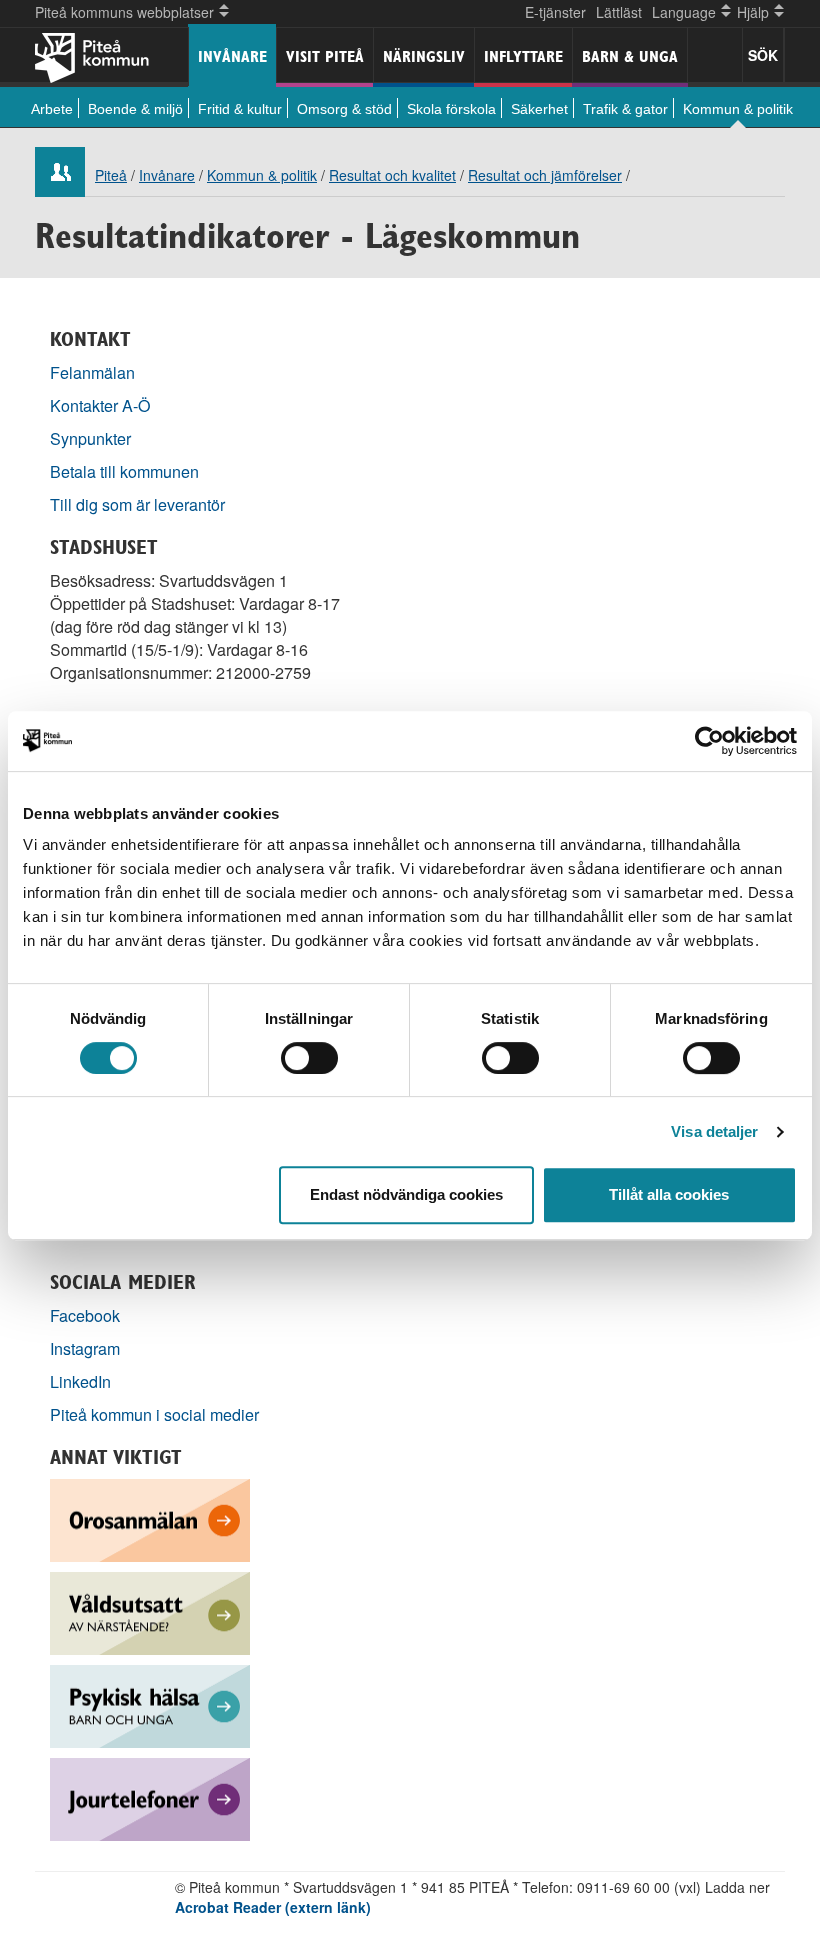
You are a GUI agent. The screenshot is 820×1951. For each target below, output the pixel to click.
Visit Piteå (325, 56)
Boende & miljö (135, 109)
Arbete (52, 109)
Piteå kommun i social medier (154, 1414)
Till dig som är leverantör (139, 504)
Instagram (85, 1348)
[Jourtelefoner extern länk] (150, 1797)
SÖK (763, 55)
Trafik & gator (625, 109)
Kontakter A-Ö (100, 405)
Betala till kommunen (124, 471)
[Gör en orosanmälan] (150, 1518)
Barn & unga (630, 56)
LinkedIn (80, 1381)
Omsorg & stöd (344, 109)
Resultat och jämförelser (545, 175)
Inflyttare (523, 56)
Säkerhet (539, 109)
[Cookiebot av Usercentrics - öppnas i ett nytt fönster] (709, 741)
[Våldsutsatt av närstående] (150, 1611)
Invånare (232, 56)
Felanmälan (92, 372)
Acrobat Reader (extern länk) (273, 1907)
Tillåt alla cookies (669, 1194)
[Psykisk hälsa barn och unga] (150, 1704)
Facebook (85, 1315)
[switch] (309, 1058)
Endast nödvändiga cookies (406, 1194)
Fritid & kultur (240, 109)
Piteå (111, 175)
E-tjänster (555, 12)
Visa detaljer (714, 1131)
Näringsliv (424, 56)
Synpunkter (90, 438)
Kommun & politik (738, 109)
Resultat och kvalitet (392, 175)
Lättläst (619, 12)
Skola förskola (451, 109)
